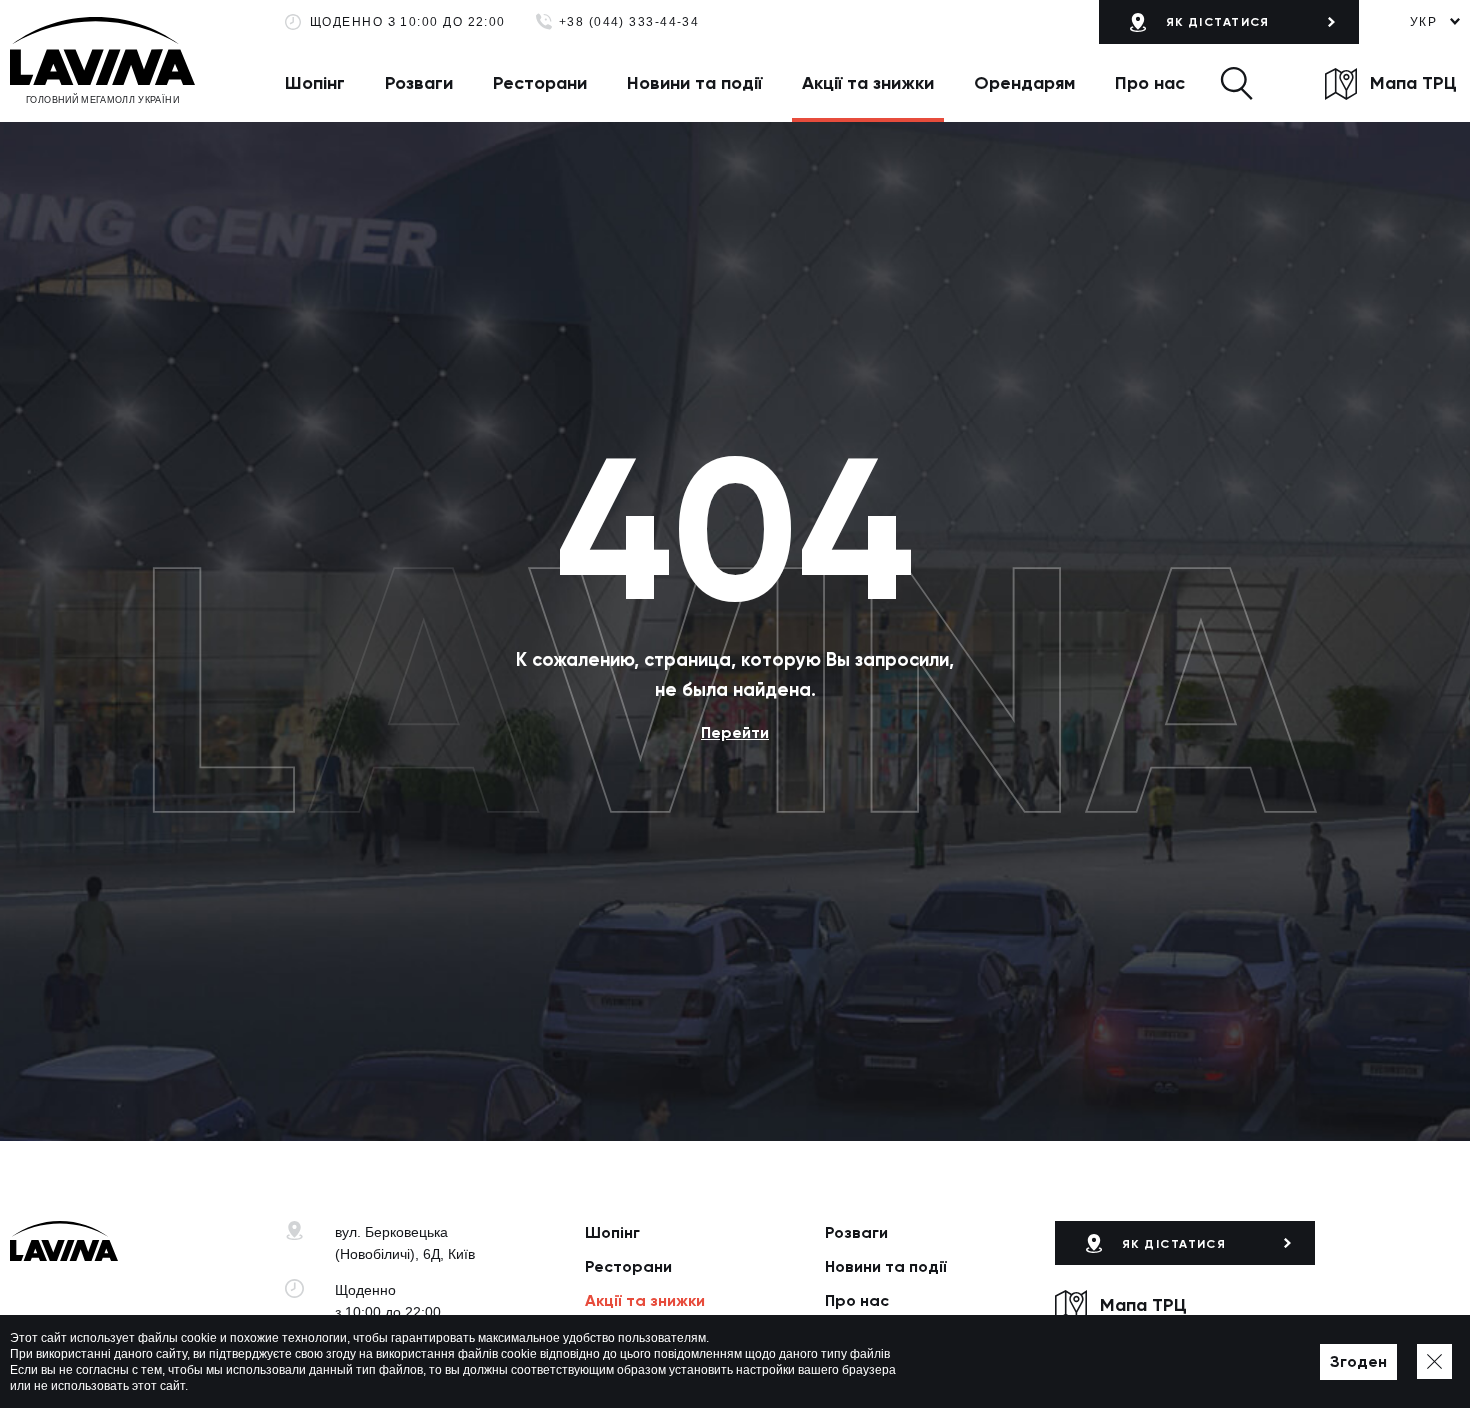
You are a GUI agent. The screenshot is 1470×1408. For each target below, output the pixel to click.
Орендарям (1024, 83)
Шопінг (315, 83)
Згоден (1358, 1361)
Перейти (735, 732)
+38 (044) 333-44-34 (629, 22)
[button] (1236, 83)
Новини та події (694, 83)
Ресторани (540, 83)
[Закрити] (1434, 1361)
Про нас (1150, 83)
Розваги (419, 83)
